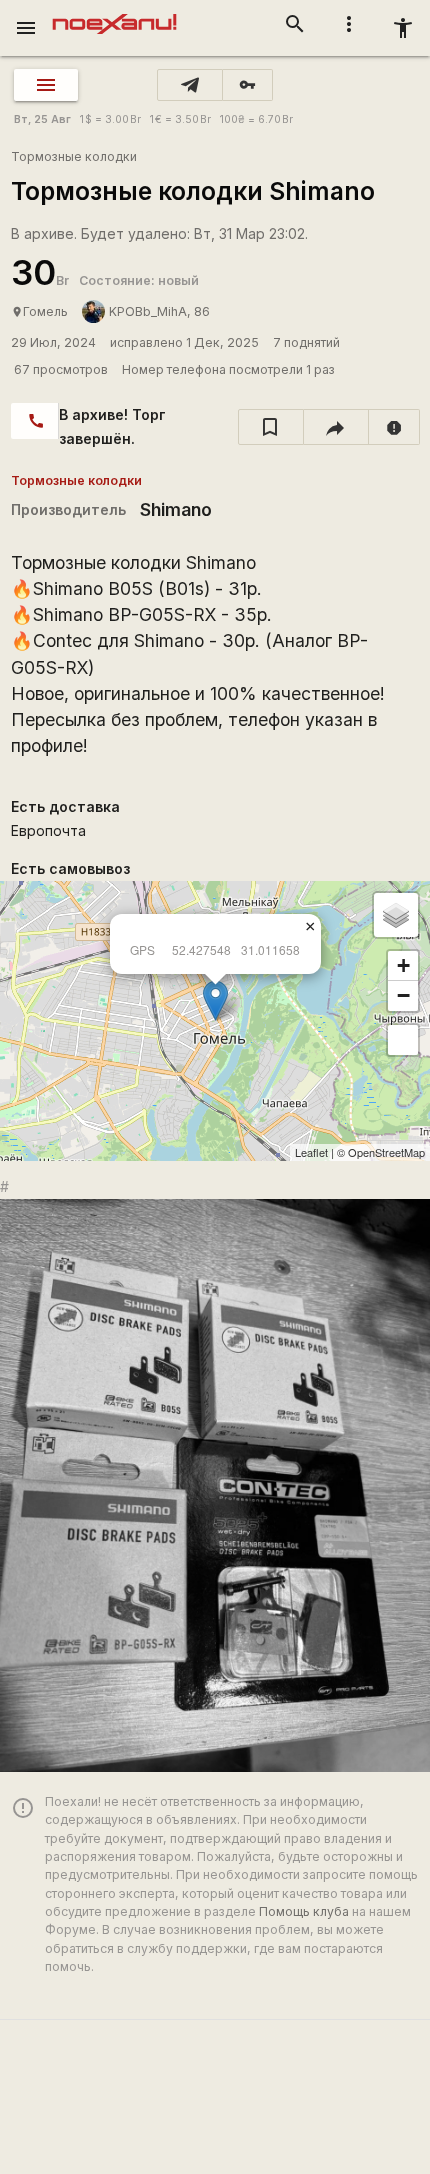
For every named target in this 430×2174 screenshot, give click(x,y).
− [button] (403, 995)
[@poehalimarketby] (190, 85)
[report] (394, 427)
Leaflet (311, 1152)
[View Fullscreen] (403, 1040)
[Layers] (396, 915)
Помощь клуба (304, 1911)
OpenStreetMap (386, 1152)
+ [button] (403, 965)
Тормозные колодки (74, 156)
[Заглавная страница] (114, 14)
